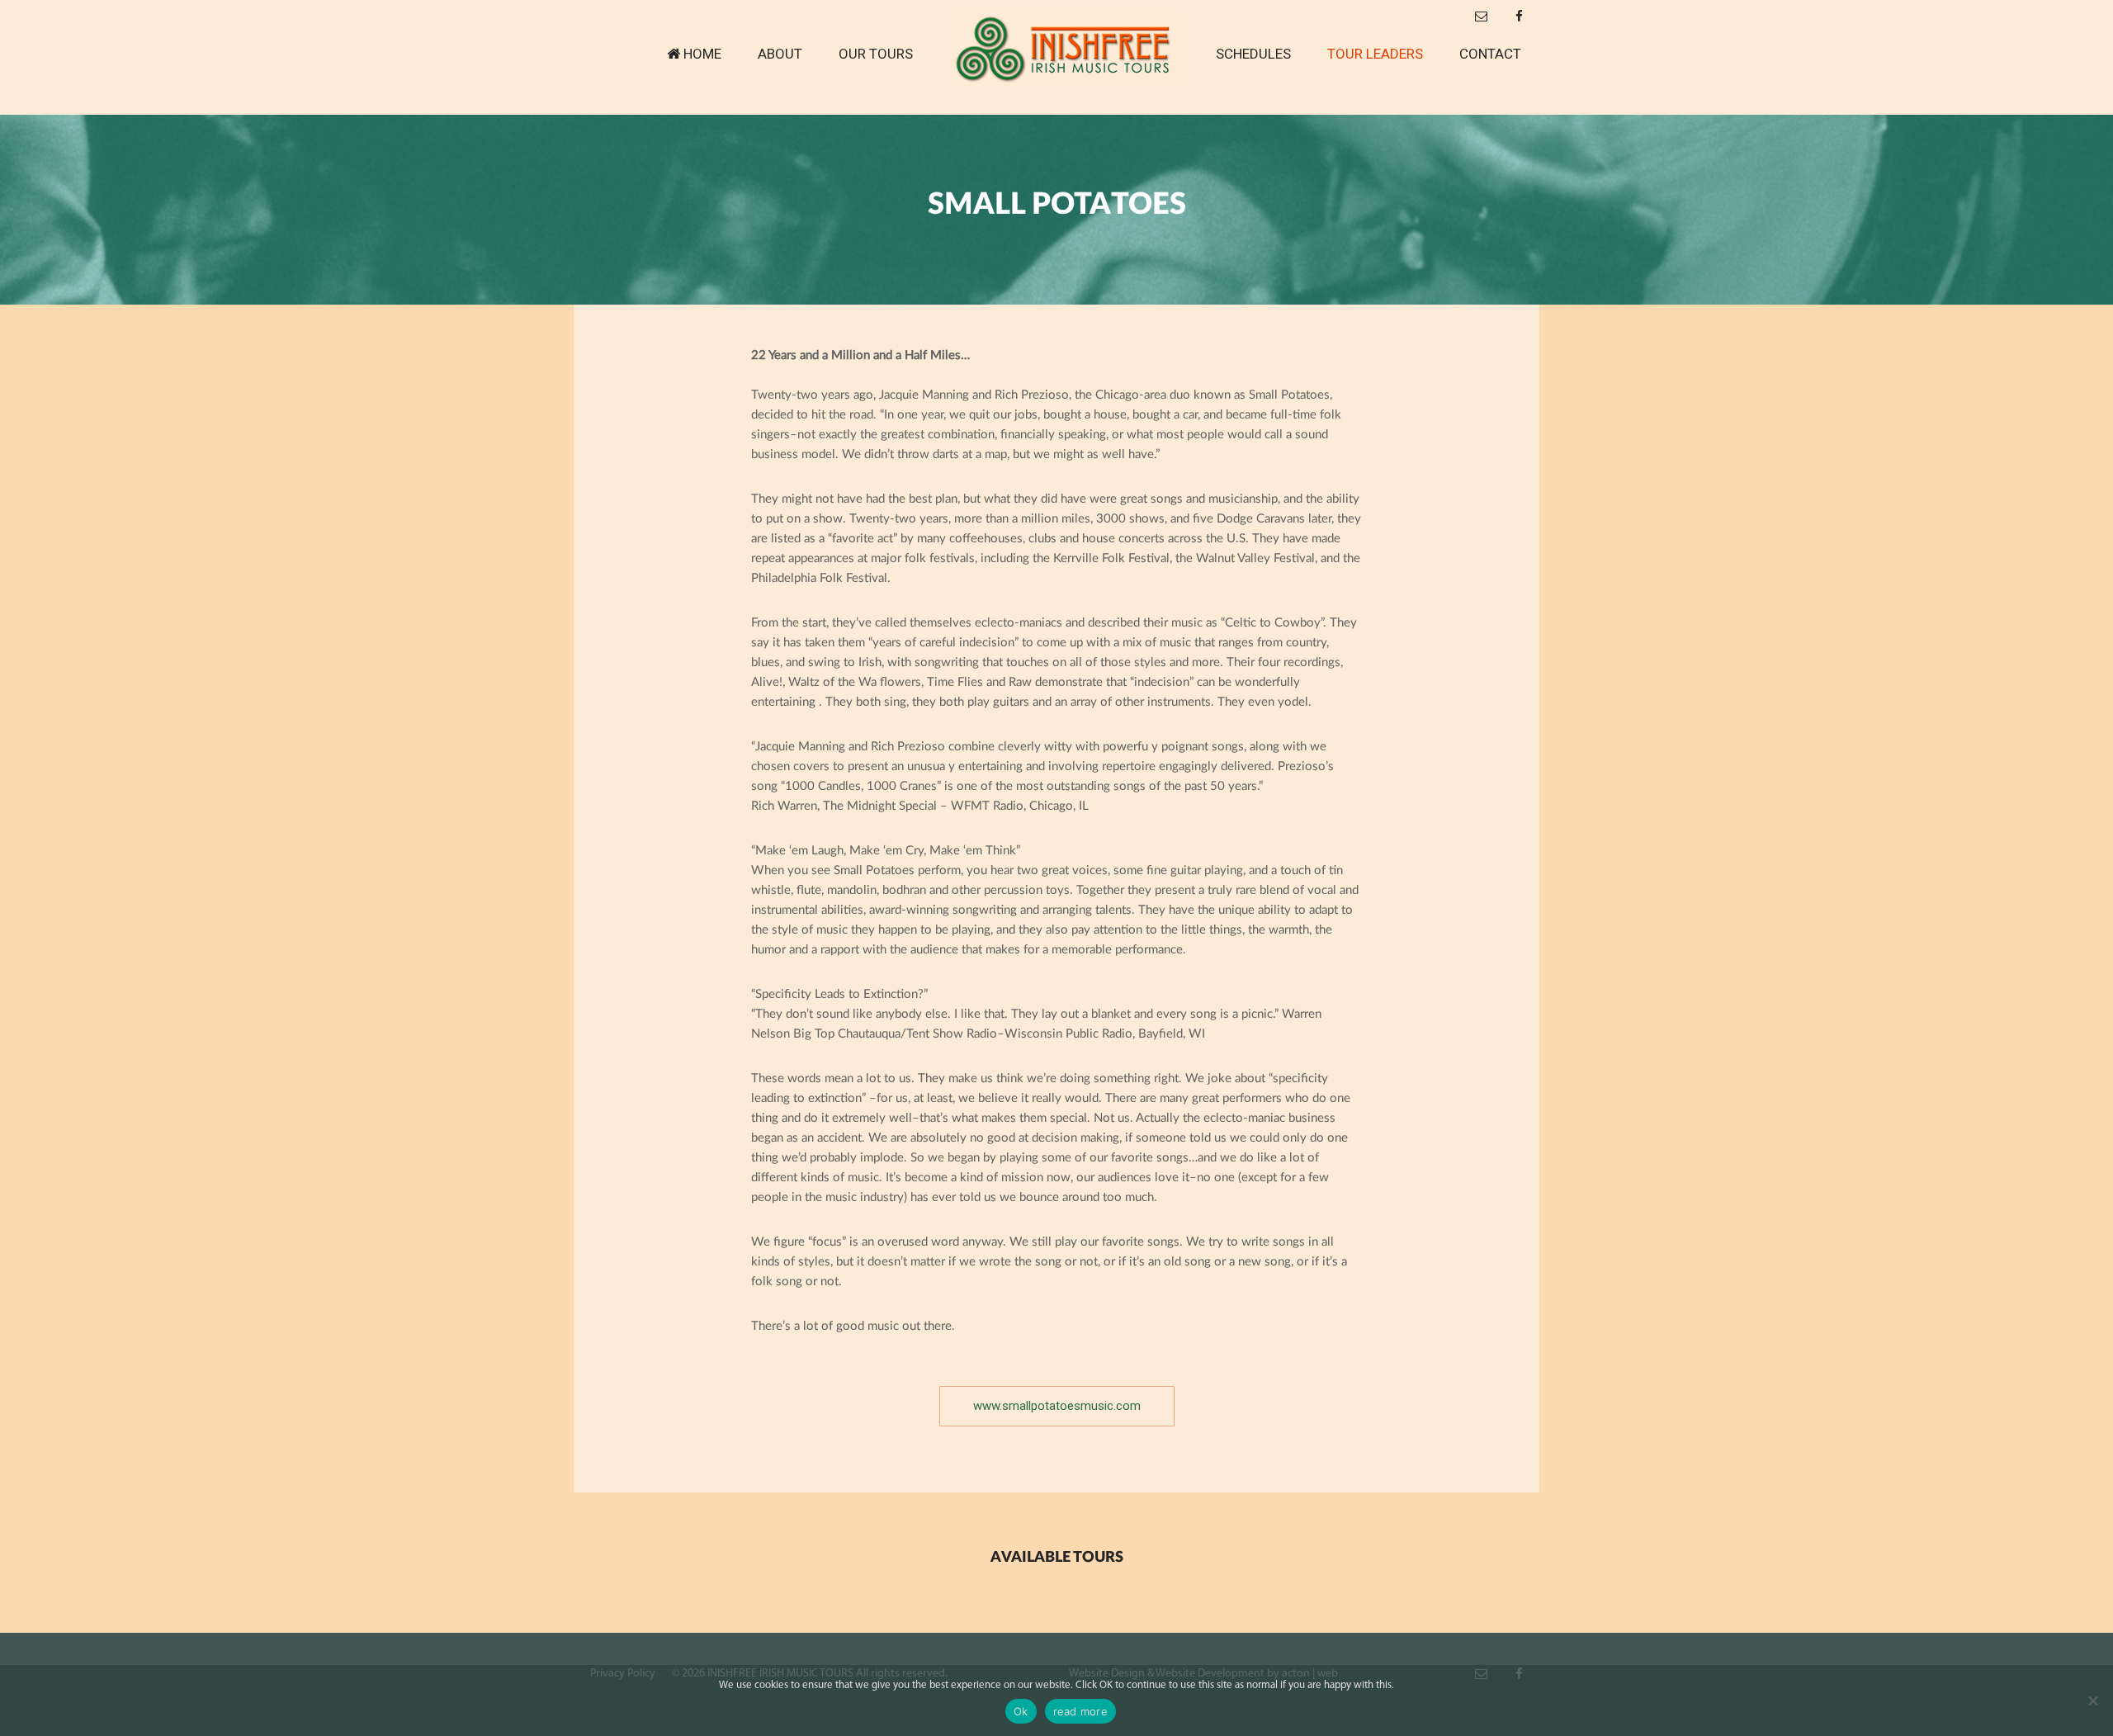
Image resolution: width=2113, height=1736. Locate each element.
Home (702, 54)
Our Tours (876, 54)
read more (1080, 1711)
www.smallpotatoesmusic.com (1057, 1406)
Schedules (1253, 54)
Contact (1490, 54)
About (780, 54)
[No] (2092, 1701)
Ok (1021, 1711)
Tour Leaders (1375, 54)
